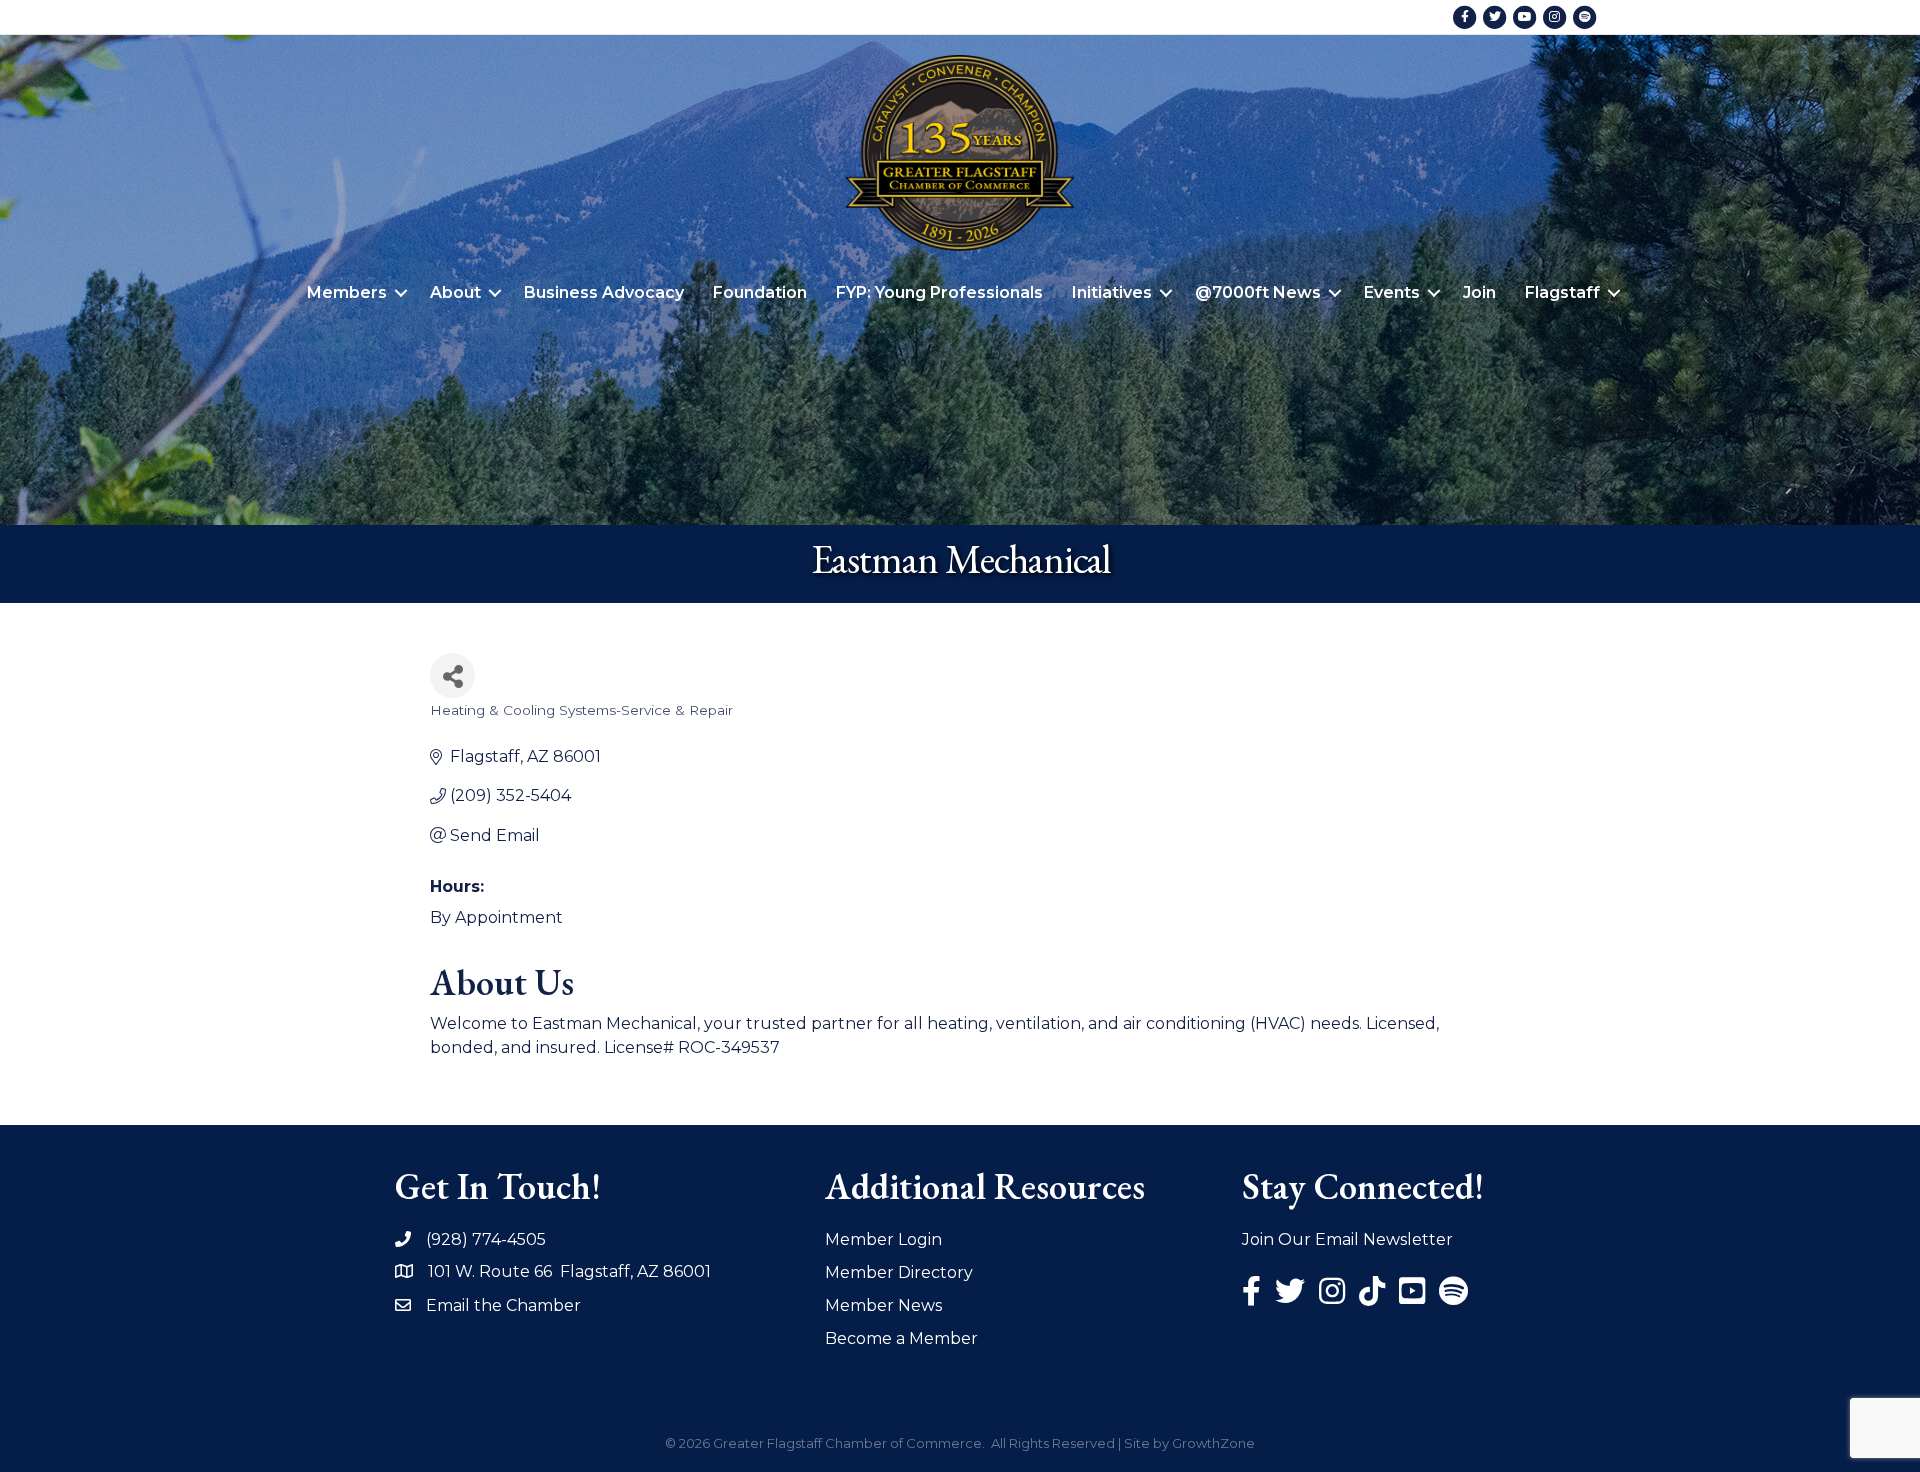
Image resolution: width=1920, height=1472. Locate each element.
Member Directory (899, 1272)
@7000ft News (1258, 292)
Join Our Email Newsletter (1347, 1239)
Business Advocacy (604, 292)
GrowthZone (1213, 1443)
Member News (883, 1305)
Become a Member (901, 1338)
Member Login (883, 1239)
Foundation (760, 292)
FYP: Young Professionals (939, 292)
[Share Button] (452, 675)
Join (1479, 292)
